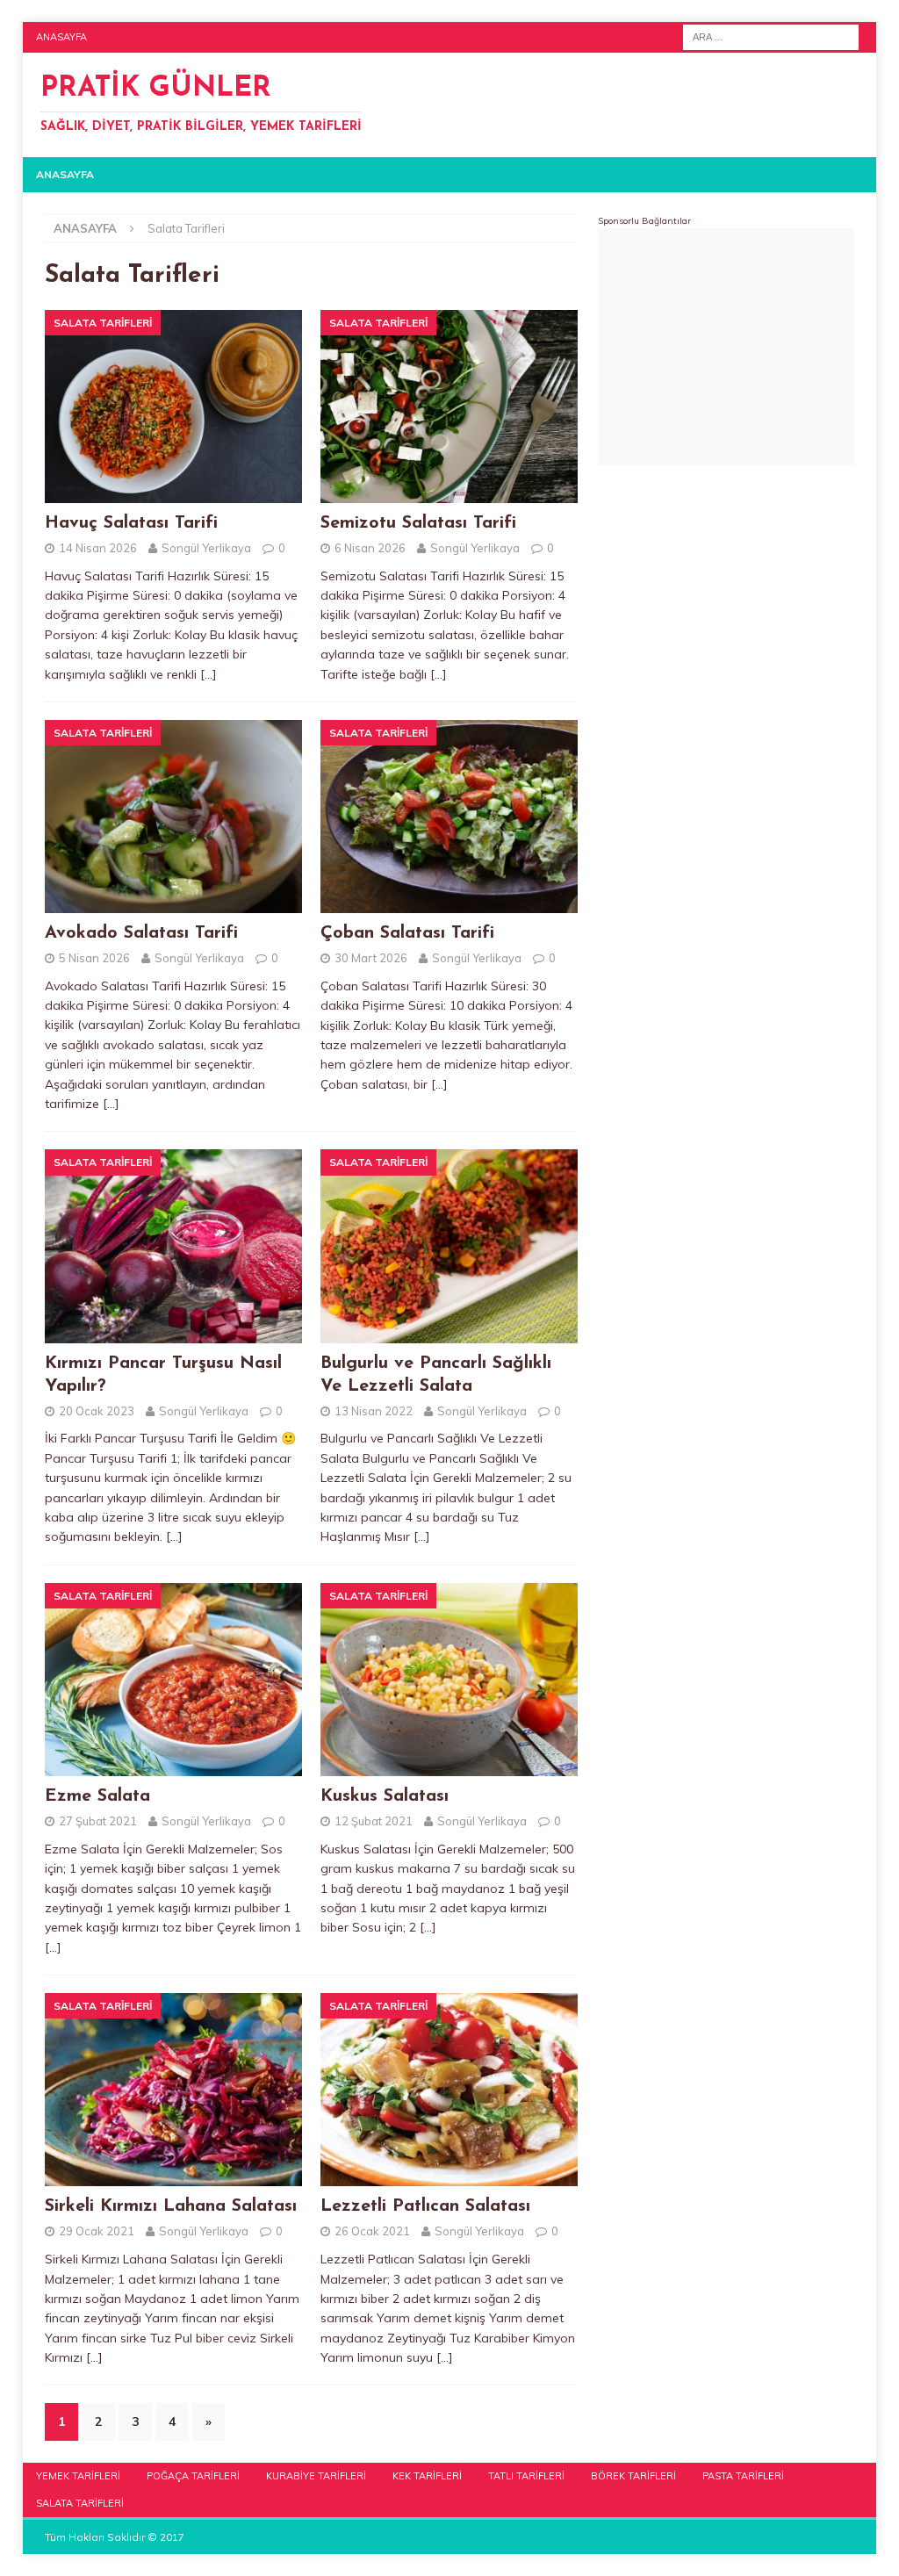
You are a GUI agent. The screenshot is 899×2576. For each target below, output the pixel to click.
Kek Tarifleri (427, 2476)
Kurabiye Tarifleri (316, 2476)
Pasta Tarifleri (743, 2476)
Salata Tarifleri (80, 2503)
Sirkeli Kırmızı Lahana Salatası (171, 2206)
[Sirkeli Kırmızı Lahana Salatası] (173, 2090)
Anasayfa (61, 37)
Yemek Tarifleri (78, 2476)
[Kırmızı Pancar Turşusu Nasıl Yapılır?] (173, 1246)
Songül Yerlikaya (206, 548)
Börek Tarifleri (633, 2476)
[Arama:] (771, 36)
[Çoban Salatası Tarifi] (449, 817)
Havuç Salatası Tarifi (131, 523)
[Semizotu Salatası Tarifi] (449, 407)
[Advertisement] (726, 347)
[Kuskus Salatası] (449, 1680)
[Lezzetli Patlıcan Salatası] (449, 2090)
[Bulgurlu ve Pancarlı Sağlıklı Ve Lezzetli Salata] (449, 1246)
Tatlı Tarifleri (526, 2476)
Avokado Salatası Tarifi (141, 933)
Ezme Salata (97, 1796)
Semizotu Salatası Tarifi (418, 523)
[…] (209, 674)
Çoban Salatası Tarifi (407, 933)
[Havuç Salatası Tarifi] (173, 407)
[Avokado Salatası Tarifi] (173, 817)
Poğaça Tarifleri (193, 2476)
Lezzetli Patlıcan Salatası (425, 2206)
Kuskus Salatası (385, 1796)
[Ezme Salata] (173, 1680)
